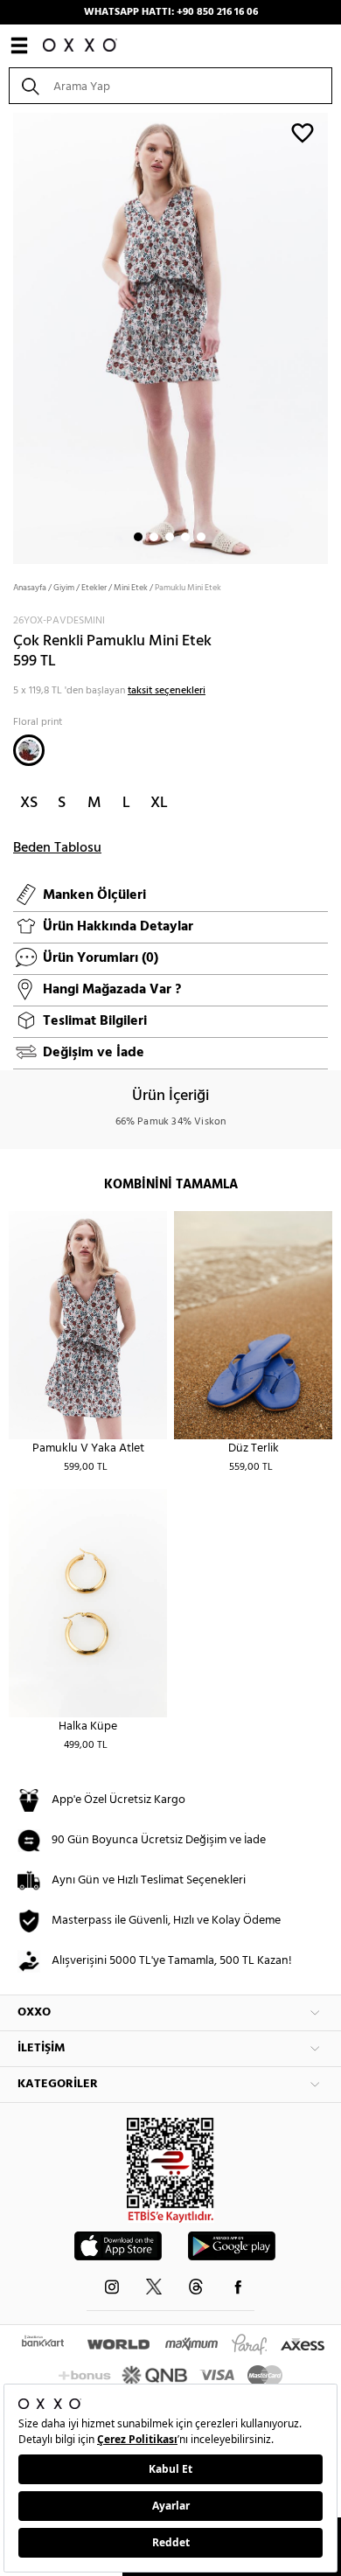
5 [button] (201, 537)
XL (159, 803)
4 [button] (185, 537)
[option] (170, 337)
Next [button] (9, 337)
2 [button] (154, 537)
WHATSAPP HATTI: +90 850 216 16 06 (171, 12)
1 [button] (138, 537)
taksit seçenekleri (167, 691)
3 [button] (170, 537)
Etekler (94, 588)
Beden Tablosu (57, 848)
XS (29, 803)
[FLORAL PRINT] (29, 750)
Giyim (64, 588)
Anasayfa (30, 588)
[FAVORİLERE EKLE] (303, 132)
